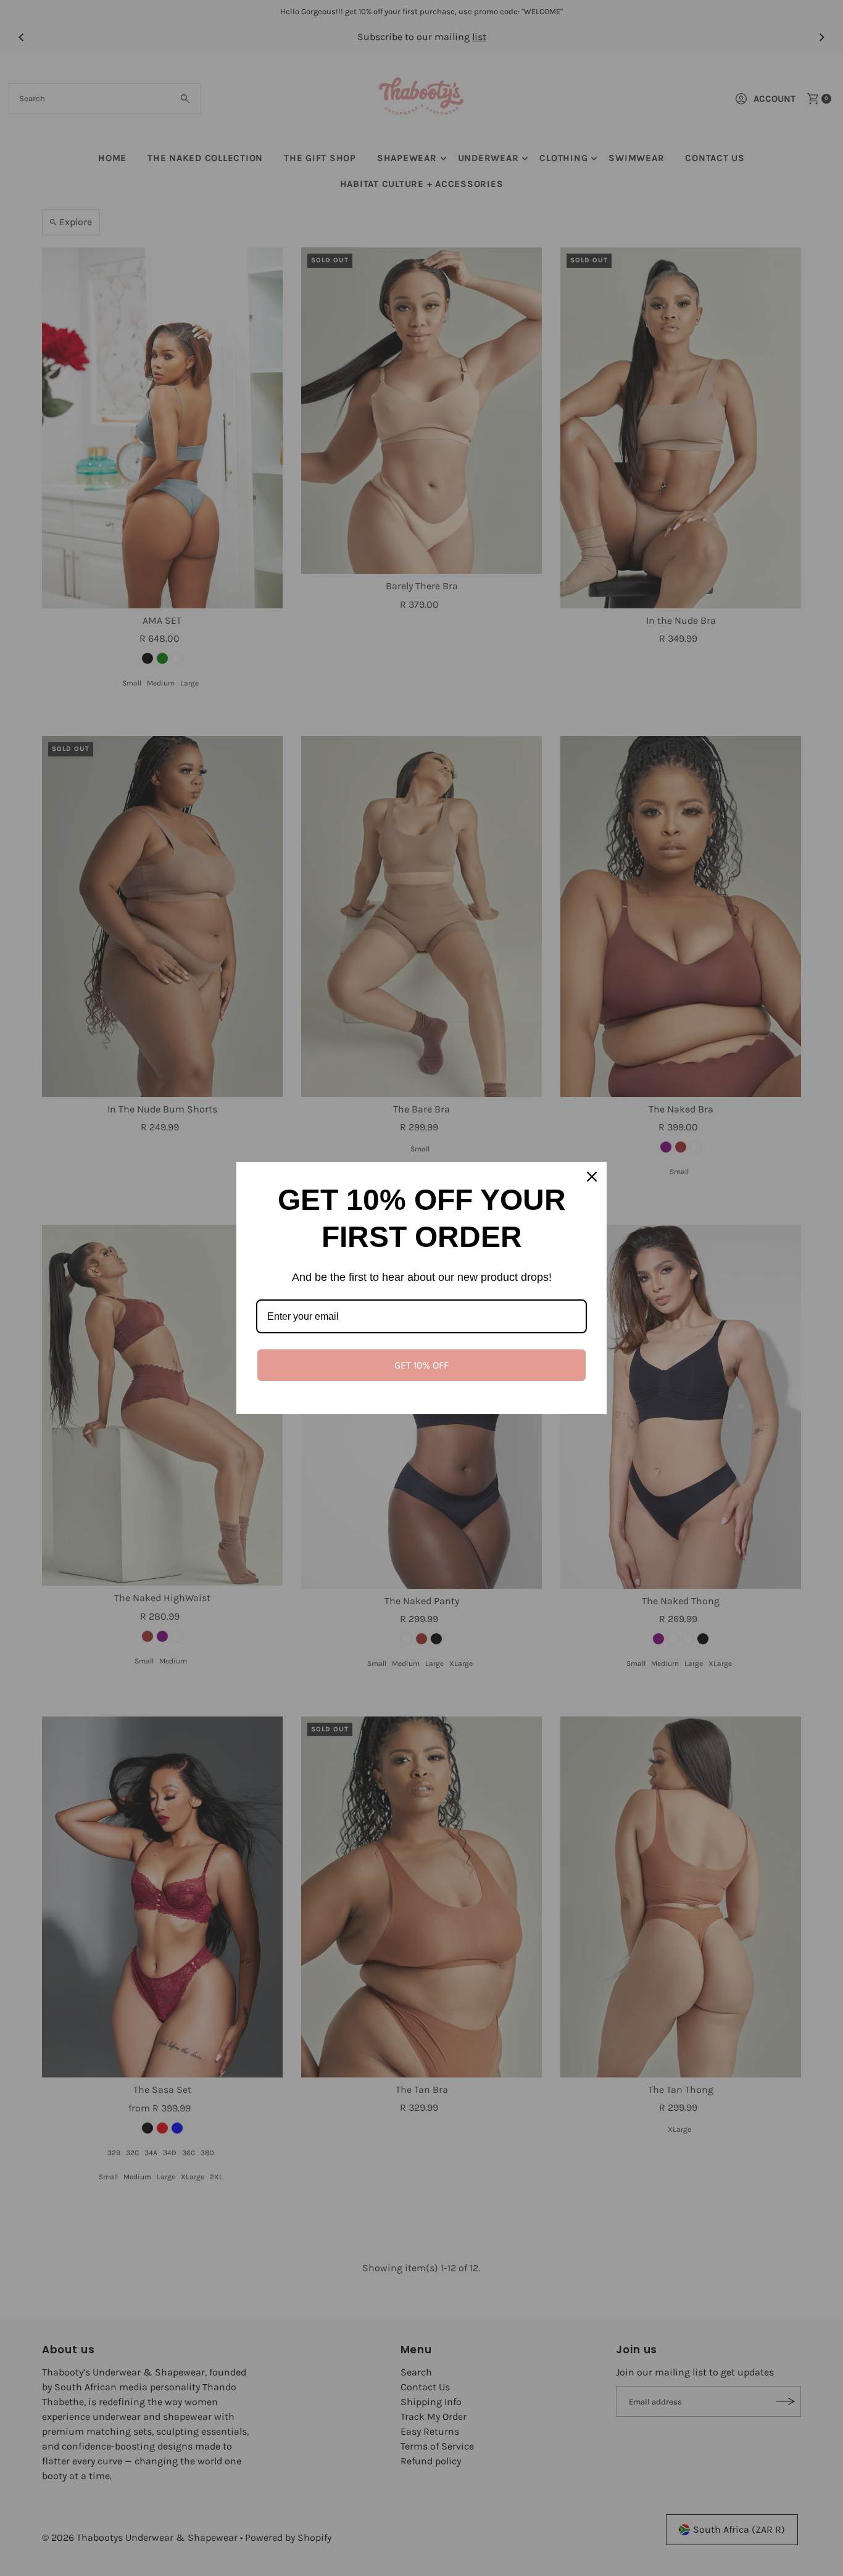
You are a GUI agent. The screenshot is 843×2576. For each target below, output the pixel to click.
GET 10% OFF (421, 1365)
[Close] (592, 1177)
